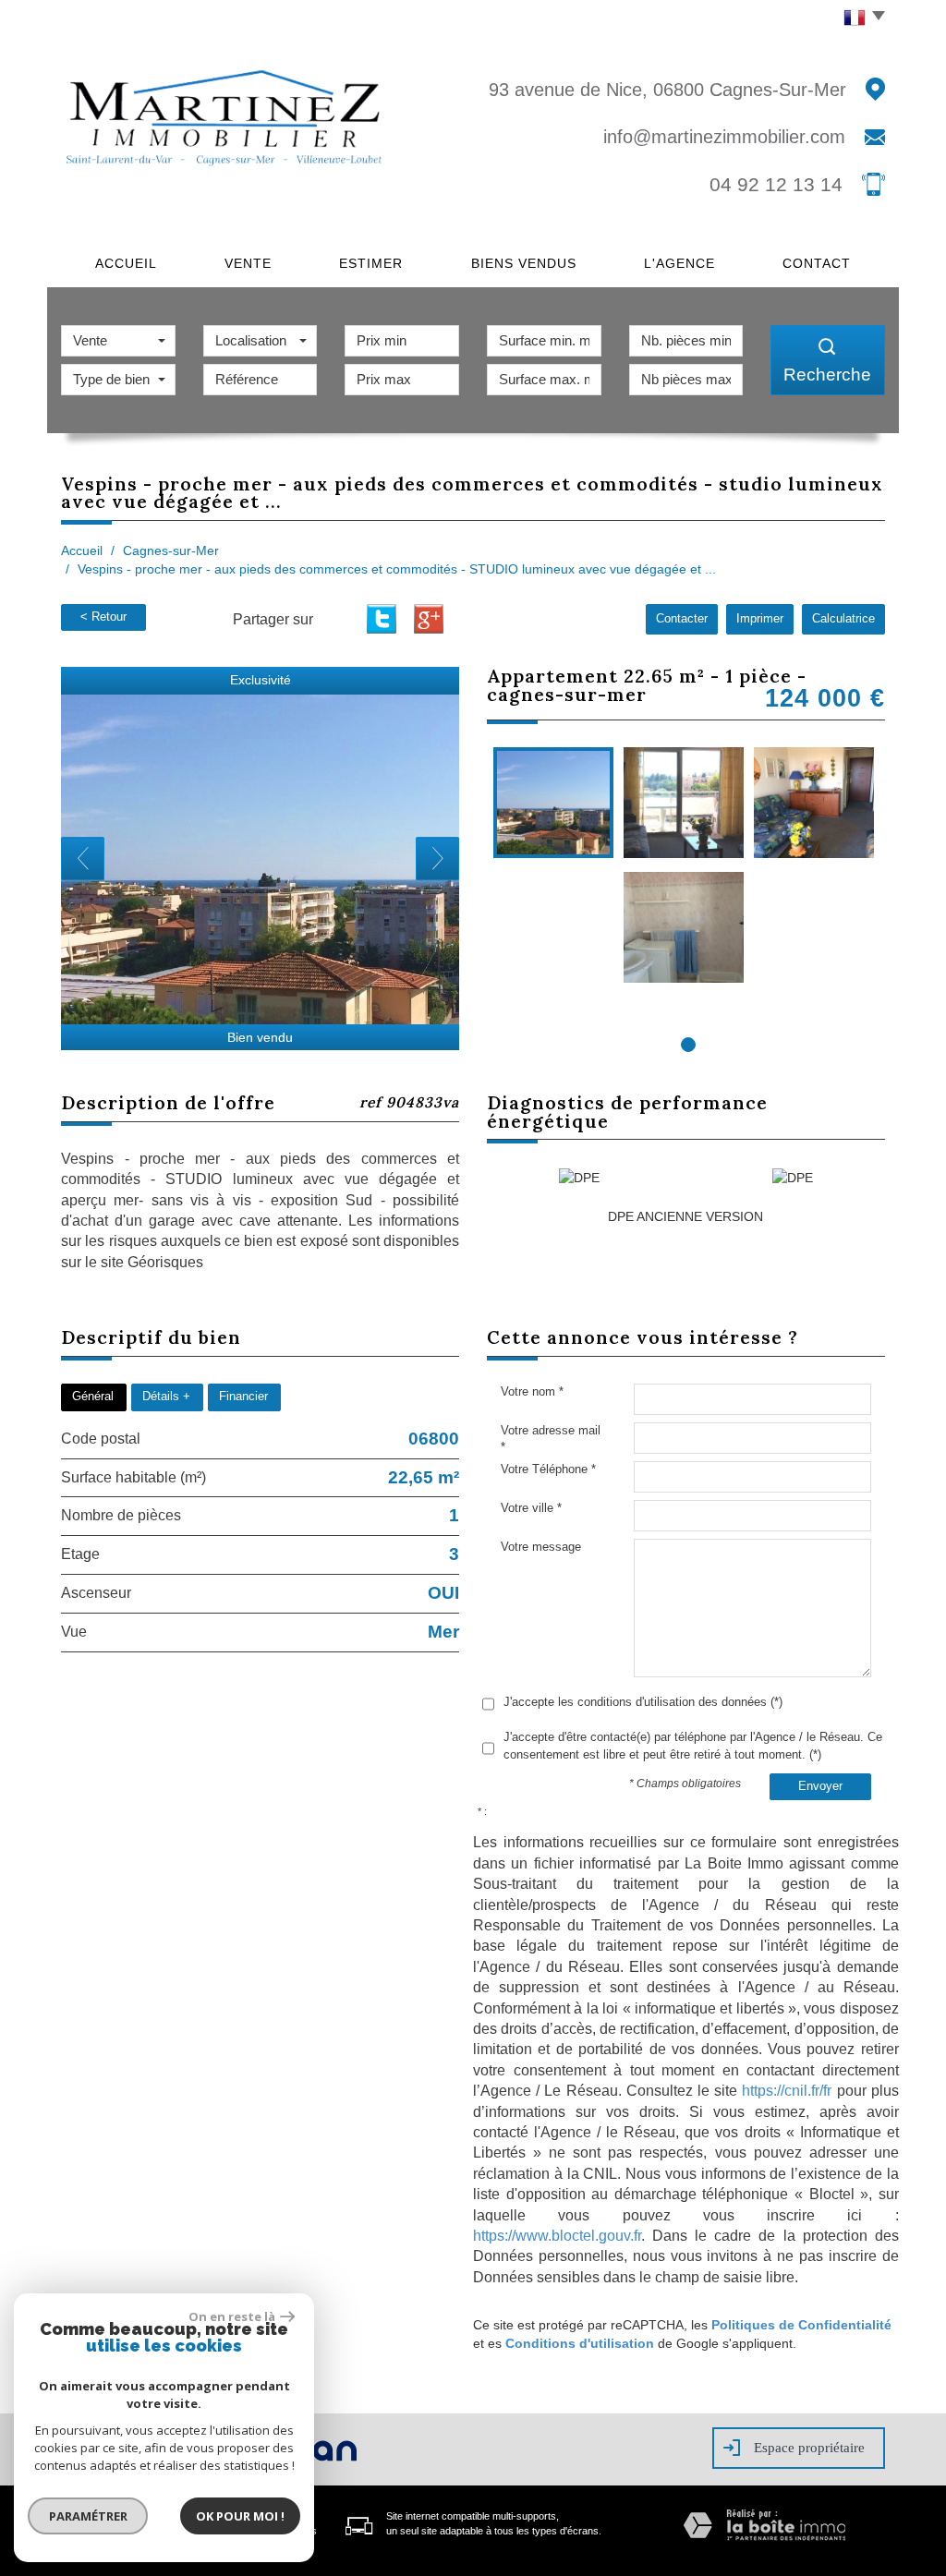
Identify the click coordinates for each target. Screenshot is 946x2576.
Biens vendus (524, 263)
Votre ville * (531, 1508)
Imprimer (760, 619)
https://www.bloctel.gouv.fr (557, 2236)
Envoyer (820, 1786)
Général (93, 1397)
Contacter (682, 619)
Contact (817, 263)
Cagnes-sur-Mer (171, 550)
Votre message (541, 1547)
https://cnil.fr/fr (787, 2091)
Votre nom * (532, 1391)
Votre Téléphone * (548, 1469)
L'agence (679, 263)
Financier (243, 1397)
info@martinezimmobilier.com (724, 137)
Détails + (166, 1397)
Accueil (126, 263)
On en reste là (232, 2316)
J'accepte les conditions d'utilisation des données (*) (643, 1702)
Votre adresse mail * (551, 1439)
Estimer (371, 263)
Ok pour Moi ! (240, 2516)
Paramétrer (88, 2516)
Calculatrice (843, 619)
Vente (248, 263)
